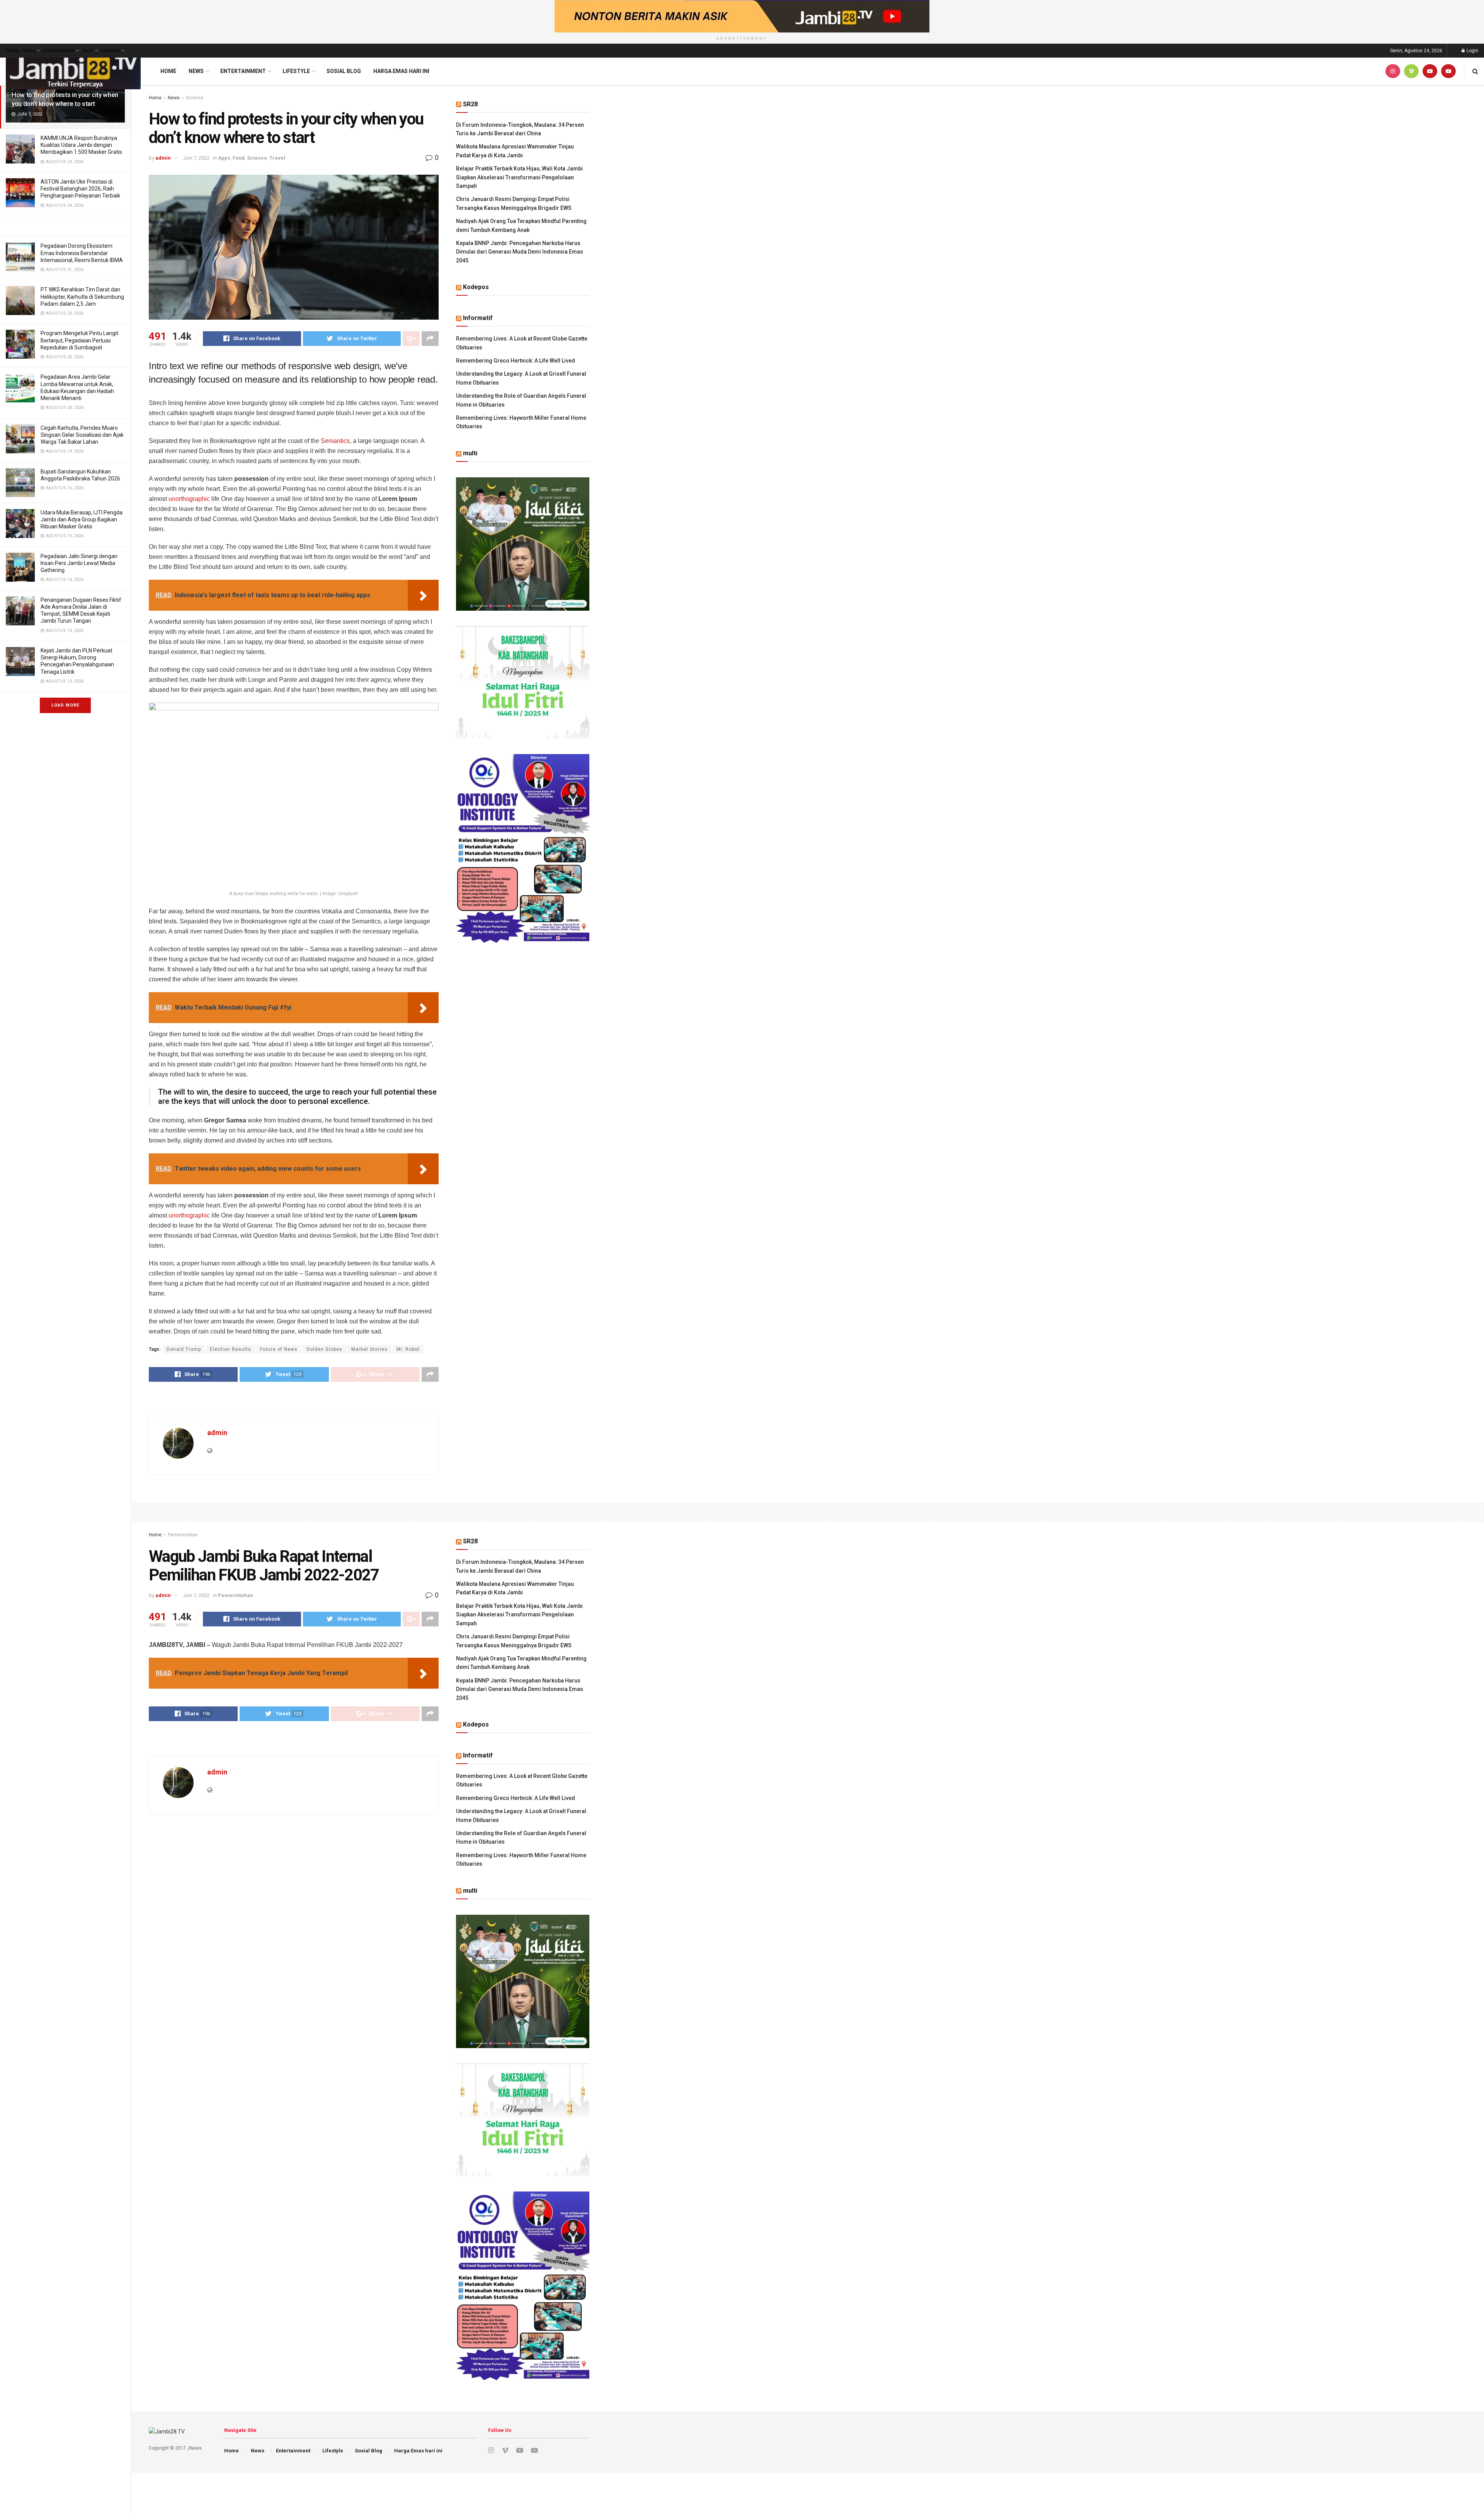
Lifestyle (111, 51)
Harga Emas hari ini (401, 71)
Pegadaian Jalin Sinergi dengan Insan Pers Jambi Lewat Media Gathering (79, 563)
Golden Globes (324, 1349)
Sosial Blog (344, 71)
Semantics (335, 441)
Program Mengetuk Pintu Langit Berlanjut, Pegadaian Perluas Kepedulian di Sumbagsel (79, 340)
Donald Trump (184, 1349)
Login (1472, 51)
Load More (65, 705)
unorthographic (189, 499)
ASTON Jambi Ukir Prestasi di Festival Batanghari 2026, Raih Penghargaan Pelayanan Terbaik (80, 189)
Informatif (478, 318)
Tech (88, 51)
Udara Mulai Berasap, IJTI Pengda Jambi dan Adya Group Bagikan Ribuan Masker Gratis (82, 519)
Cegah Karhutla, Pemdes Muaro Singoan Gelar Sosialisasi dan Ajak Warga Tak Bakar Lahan (82, 435)
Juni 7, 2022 (196, 158)
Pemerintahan (183, 1535)
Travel (277, 158)
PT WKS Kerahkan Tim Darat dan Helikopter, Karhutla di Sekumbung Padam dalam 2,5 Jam (82, 296)
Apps (224, 158)
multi (470, 453)
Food (239, 158)
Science (195, 98)
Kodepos (476, 287)
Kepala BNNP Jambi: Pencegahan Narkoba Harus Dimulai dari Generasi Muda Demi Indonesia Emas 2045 (520, 252)
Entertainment (59, 51)
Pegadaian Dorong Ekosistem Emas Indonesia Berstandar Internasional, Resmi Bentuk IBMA (82, 253)
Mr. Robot (408, 1349)
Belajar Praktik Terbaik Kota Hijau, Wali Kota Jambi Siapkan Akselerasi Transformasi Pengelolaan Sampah (519, 177)
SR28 (470, 104)
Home (12, 51)
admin (163, 158)
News (29, 51)
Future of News (279, 1349)
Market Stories (369, 1349)
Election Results (231, 1349)
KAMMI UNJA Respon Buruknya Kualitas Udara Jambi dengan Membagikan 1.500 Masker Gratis (81, 145)
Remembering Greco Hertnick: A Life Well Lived (516, 361)
